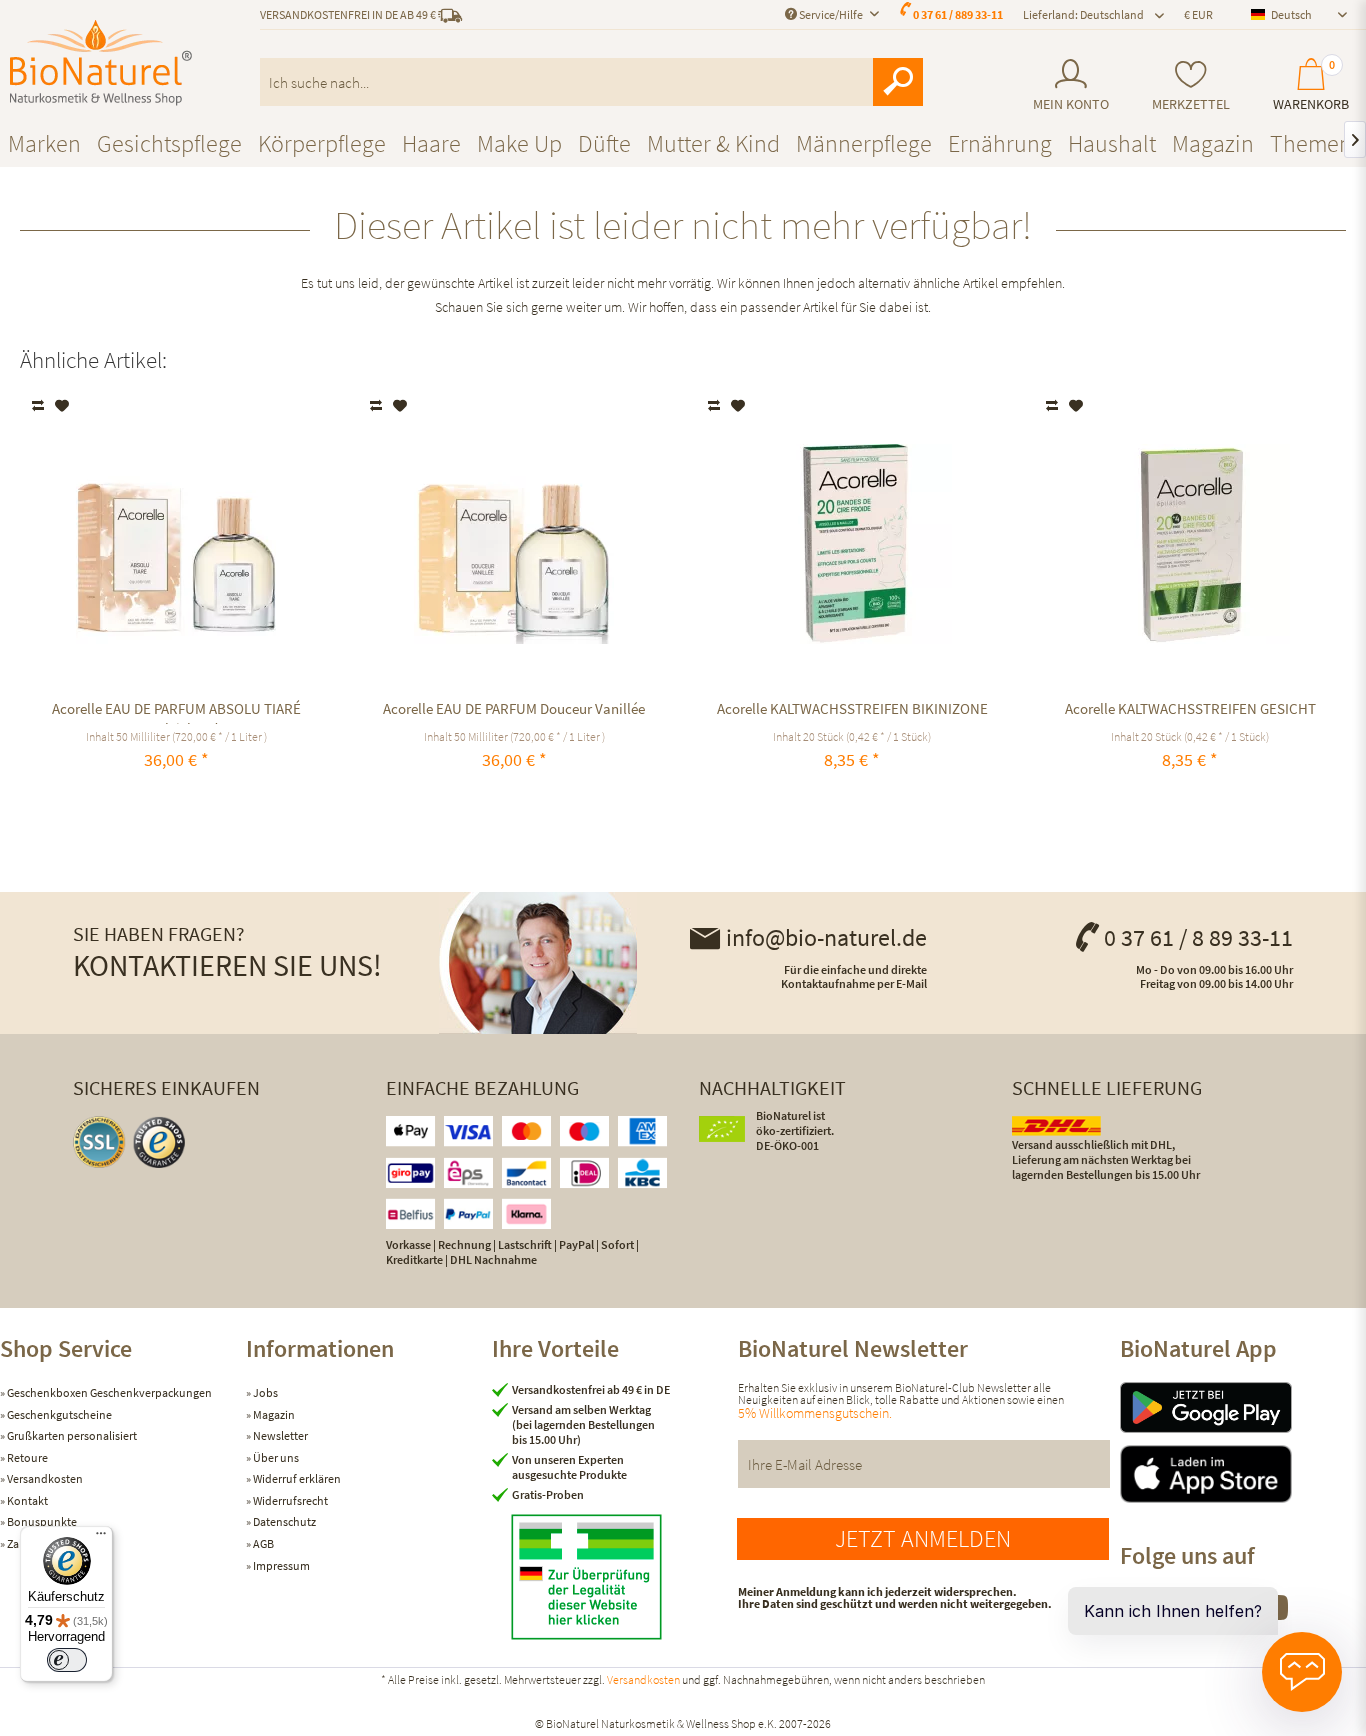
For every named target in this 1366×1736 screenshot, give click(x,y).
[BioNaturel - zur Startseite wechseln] (101, 63)
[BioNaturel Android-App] (1243, 1407)
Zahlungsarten (43, 1543)
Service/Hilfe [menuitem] (831, 14)
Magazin (273, 1414)
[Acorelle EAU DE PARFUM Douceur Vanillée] (514, 544)
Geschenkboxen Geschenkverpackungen (108, 1392)
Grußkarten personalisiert (71, 1435)
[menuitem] (1070, 85)
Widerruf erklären (296, 1478)
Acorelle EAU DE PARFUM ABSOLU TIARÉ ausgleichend (176, 711)
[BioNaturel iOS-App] (1243, 1474)
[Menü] (101, 1538)
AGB (262, 1543)
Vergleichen (39, 406)
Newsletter (279, 1435)
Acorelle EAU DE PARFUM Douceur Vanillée (514, 708)
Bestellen (852, 806)
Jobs (264, 1392)
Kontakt (26, 1500)
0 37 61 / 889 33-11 (958, 14)
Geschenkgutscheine (58, 1414)
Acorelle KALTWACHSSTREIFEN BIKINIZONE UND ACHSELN (852, 711)
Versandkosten (44, 1478)
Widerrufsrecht (289, 1500)
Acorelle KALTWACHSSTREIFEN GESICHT (1190, 708)
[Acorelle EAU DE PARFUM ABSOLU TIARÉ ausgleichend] (176, 544)
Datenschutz (283, 1521)
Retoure (26, 1457)
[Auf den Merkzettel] (62, 406)
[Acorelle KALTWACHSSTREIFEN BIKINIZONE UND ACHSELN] (852, 544)
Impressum (280, 1565)
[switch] (67, 1660)
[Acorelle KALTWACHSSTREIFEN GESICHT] (1190, 544)
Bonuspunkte (41, 1521)
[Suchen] (898, 82)
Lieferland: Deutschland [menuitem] (1083, 14)
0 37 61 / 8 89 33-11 (1198, 937)
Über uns (275, 1457)
